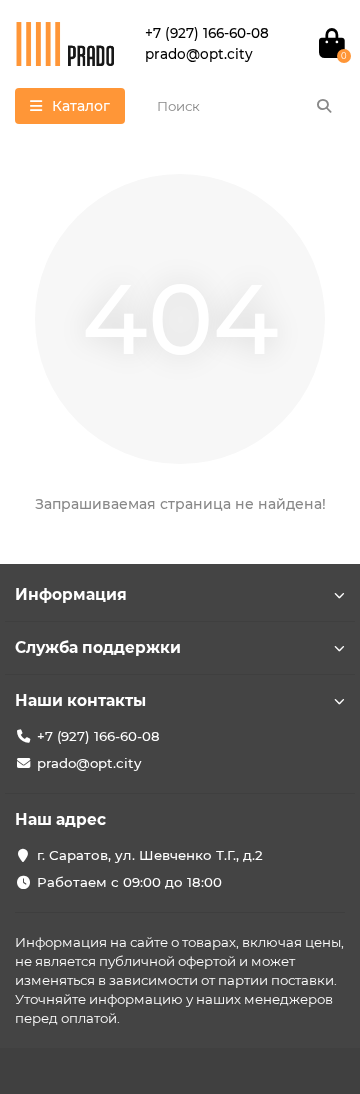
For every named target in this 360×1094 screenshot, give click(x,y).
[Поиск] (324, 106)
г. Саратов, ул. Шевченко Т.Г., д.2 (150, 855)
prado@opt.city (89, 763)
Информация (71, 594)
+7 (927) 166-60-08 (98, 736)
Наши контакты (80, 700)
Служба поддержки (98, 647)
